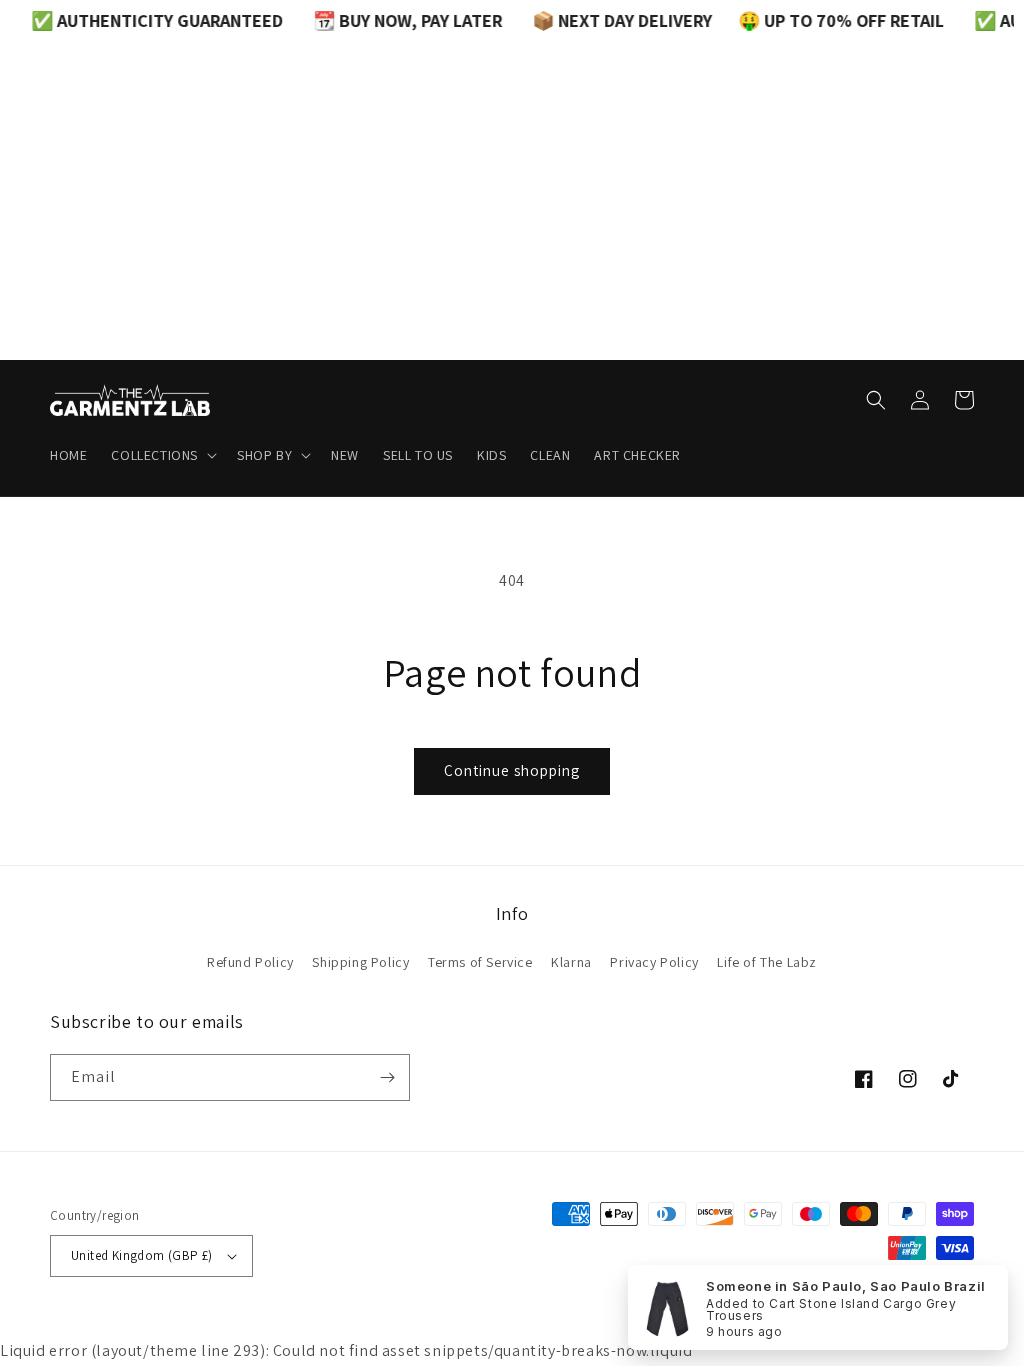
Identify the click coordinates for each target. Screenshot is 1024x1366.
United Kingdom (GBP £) (142, 1255)
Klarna (571, 962)
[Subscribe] (387, 1077)
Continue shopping (512, 770)
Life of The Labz (767, 962)
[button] (162, 455)
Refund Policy (250, 962)
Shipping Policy (360, 962)
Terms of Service (480, 962)
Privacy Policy (654, 962)
